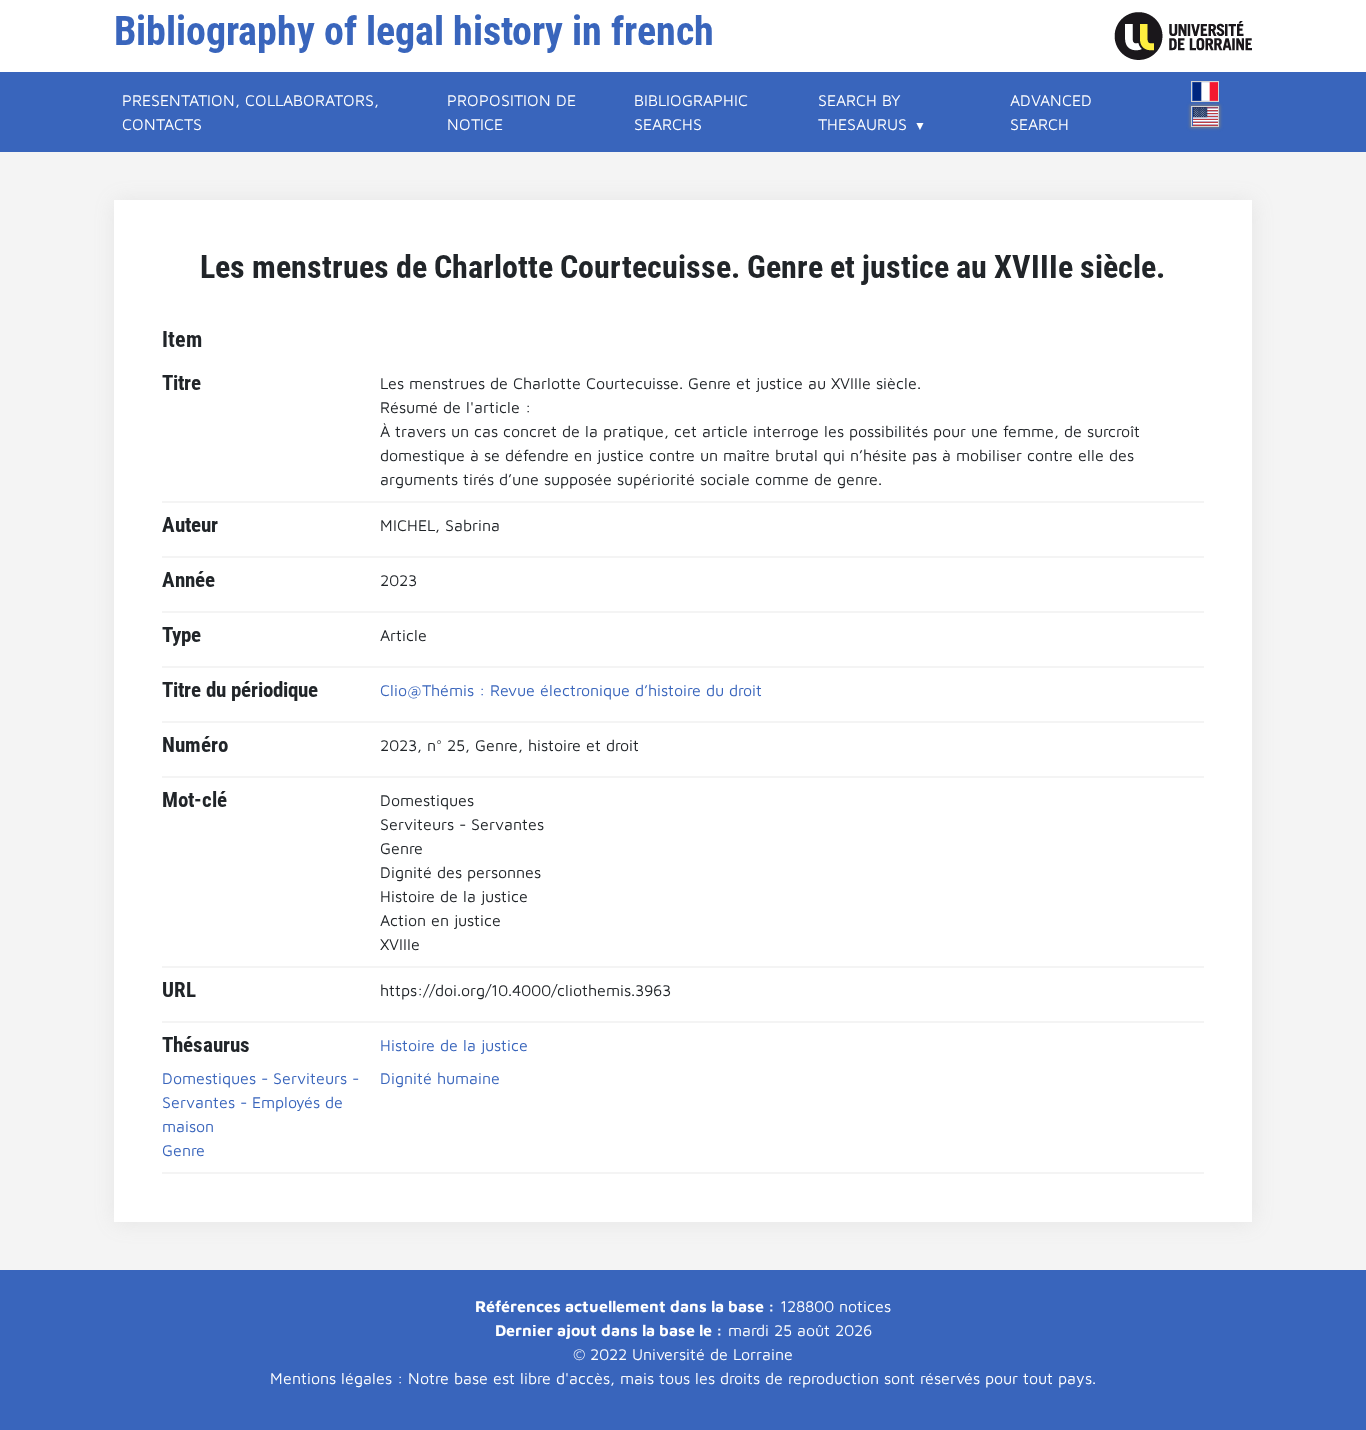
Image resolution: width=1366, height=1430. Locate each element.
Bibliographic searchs (691, 112)
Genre (183, 1150)
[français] (1205, 91)
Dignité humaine (440, 1078)
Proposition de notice (511, 112)
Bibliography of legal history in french (414, 31)
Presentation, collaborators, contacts (250, 112)
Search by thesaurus (862, 112)
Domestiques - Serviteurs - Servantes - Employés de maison (260, 1102)
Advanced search (1051, 112)
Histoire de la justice (454, 1045)
